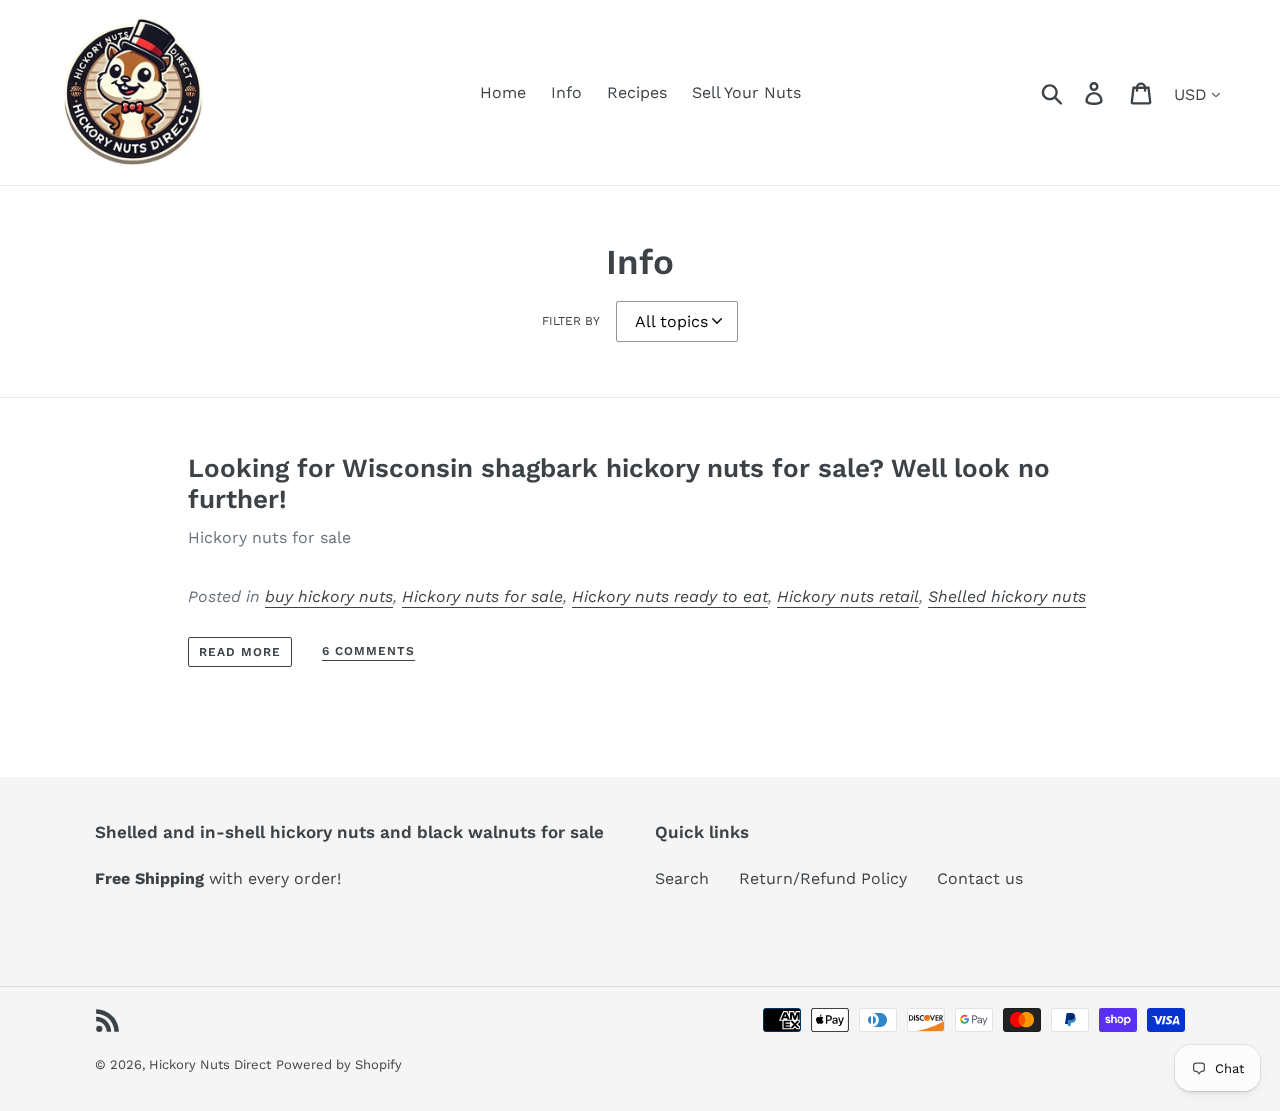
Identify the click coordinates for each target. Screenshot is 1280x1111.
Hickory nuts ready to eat (670, 596)
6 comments (368, 651)
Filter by (571, 321)
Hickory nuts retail (848, 596)
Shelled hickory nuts (1007, 596)
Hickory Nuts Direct (210, 1064)
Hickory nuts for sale (482, 596)
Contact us (980, 878)
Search (682, 878)
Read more (240, 652)
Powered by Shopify (339, 1064)
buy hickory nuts (329, 596)
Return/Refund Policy (823, 878)
